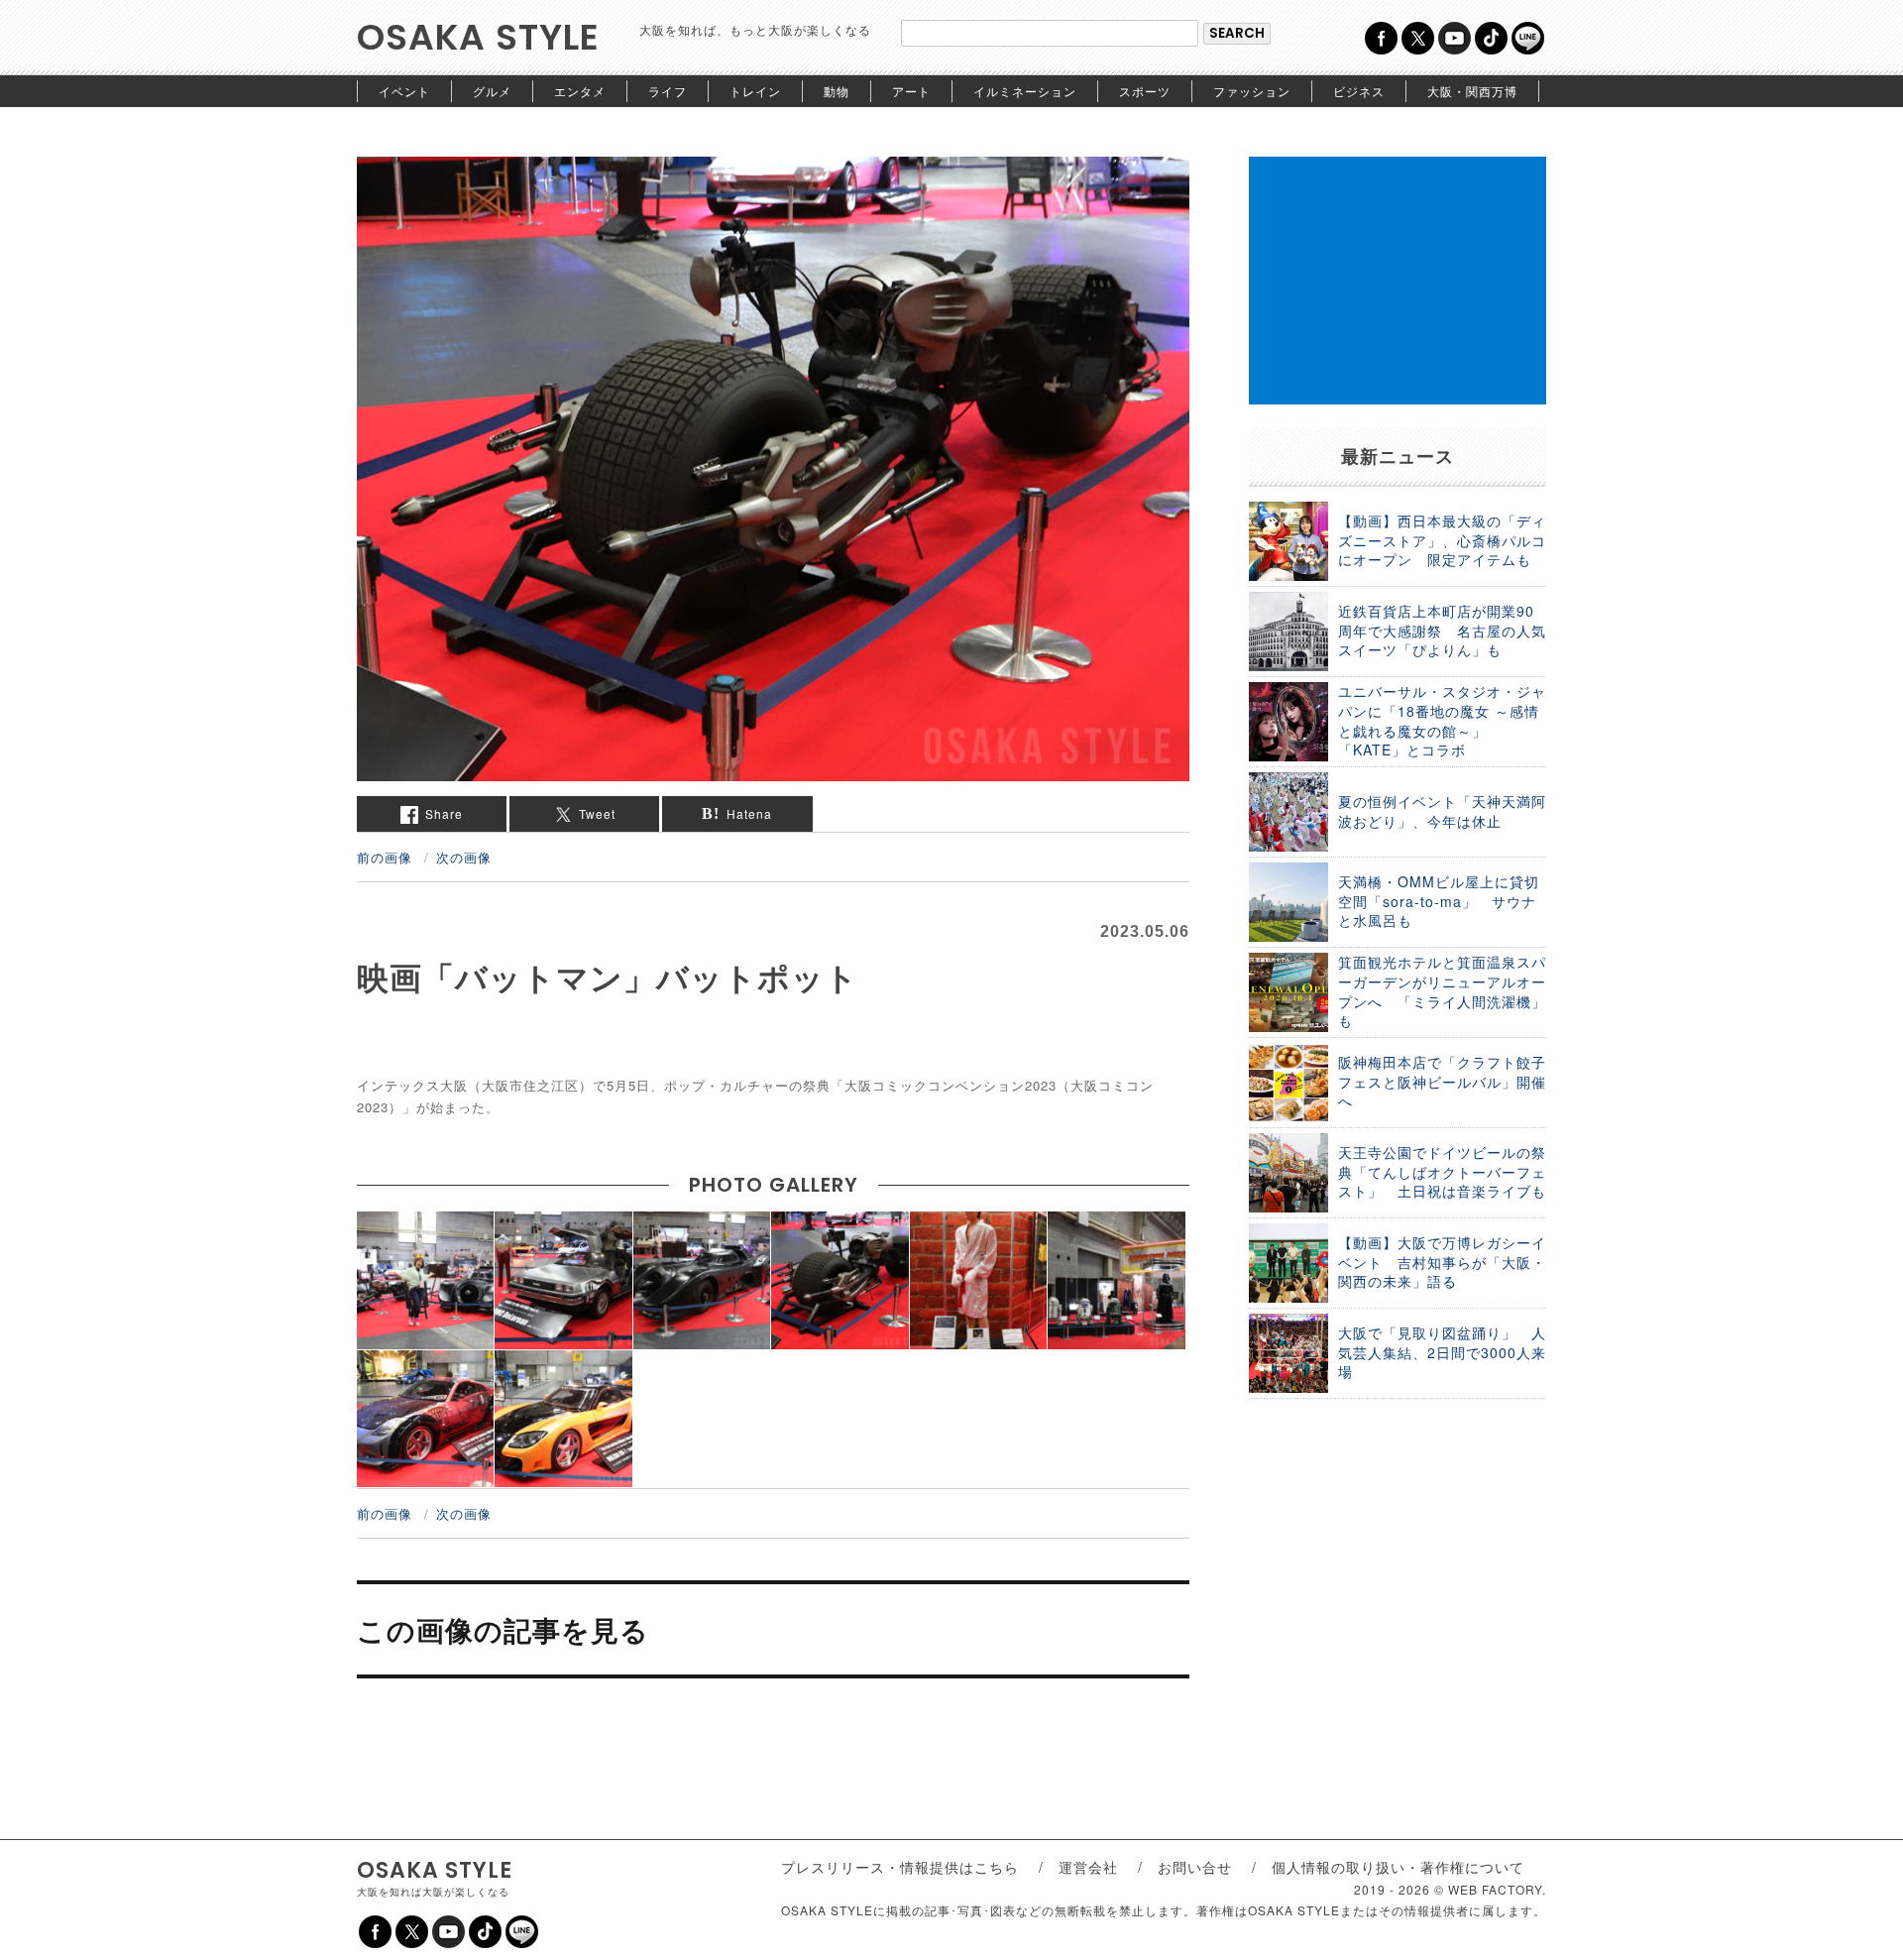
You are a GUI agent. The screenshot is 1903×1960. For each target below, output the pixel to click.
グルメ (492, 91)
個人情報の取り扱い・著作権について (1398, 1867)
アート (911, 91)
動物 (837, 91)
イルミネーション (1025, 91)
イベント (404, 91)
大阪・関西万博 (1472, 91)
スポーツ (1145, 91)
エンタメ (580, 91)
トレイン (755, 91)
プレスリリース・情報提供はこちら (900, 1867)
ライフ (668, 91)
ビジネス (1359, 91)
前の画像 (385, 857)
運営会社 (1088, 1867)
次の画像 (464, 857)
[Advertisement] (1398, 281)
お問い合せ (1195, 1867)
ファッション (1252, 91)
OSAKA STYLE (478, 37)
